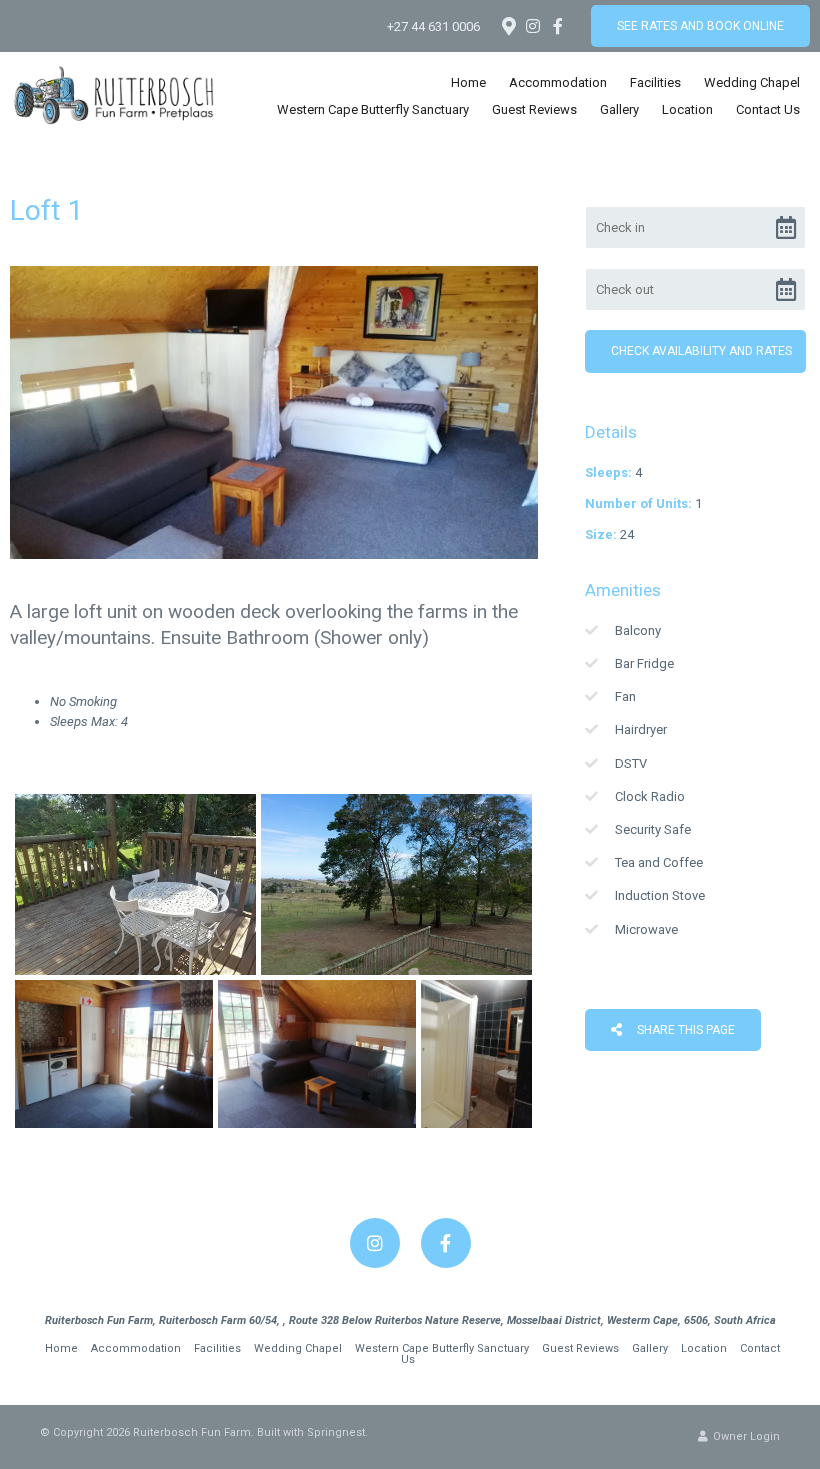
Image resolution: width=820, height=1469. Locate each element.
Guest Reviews (534, 109)
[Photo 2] (396, 884)
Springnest (336, 1432)
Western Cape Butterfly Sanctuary (373, 109)
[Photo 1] (135, 884)
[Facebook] (558, 26)
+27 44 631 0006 (433, 26)
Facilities (655, 82)
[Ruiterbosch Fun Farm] (114, 94)
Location (687, 109)
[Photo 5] (476, 1054)
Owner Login (745, 1436)
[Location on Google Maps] (508, 25)
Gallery (619, 109)
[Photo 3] (114, 1054)
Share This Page (684, 1030)
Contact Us (768, 109)
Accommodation (558, 82)
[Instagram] (533, 26)
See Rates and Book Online (700, 26)
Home (468, 82)
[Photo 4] (317, 1054)
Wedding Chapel (752, 82)
